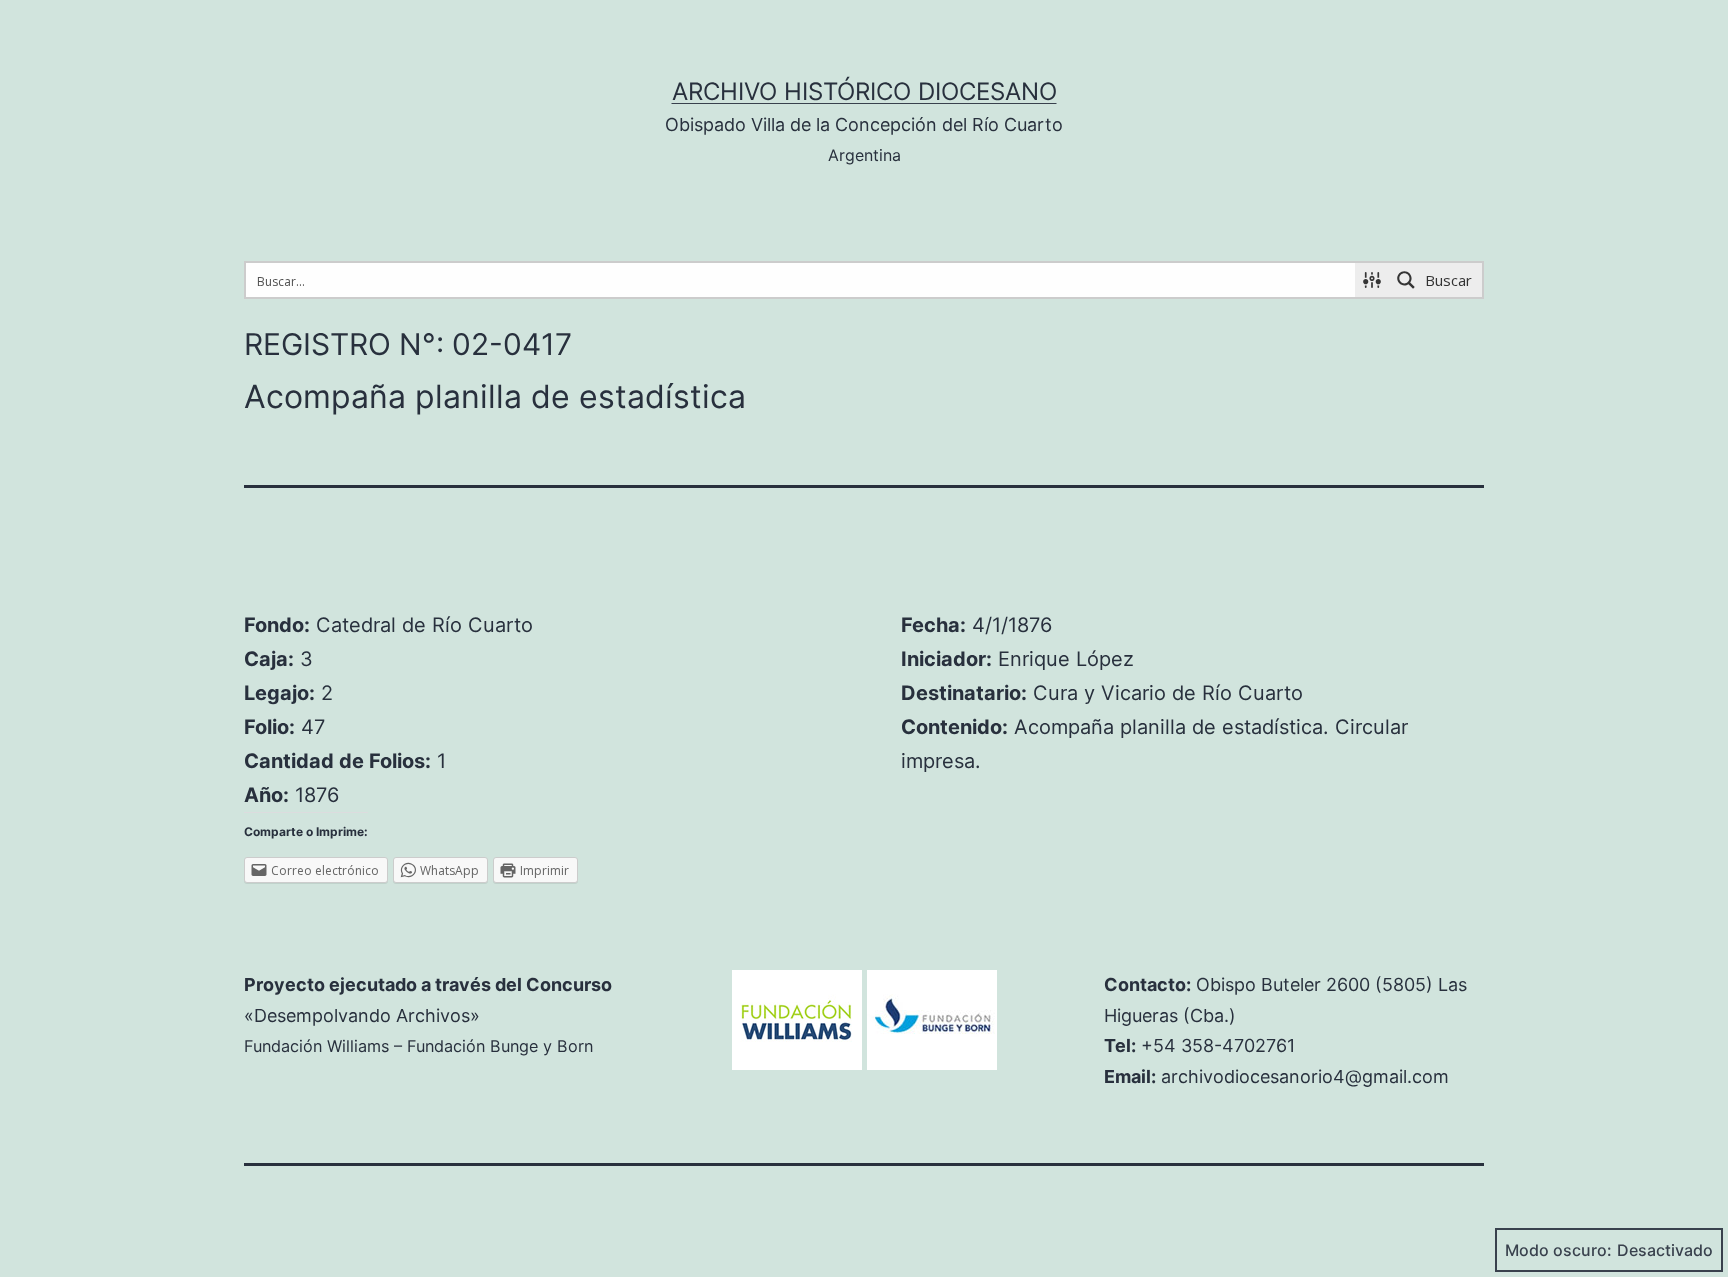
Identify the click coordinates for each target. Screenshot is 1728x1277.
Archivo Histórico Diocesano (864, 91)
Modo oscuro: (1558, 1250)
